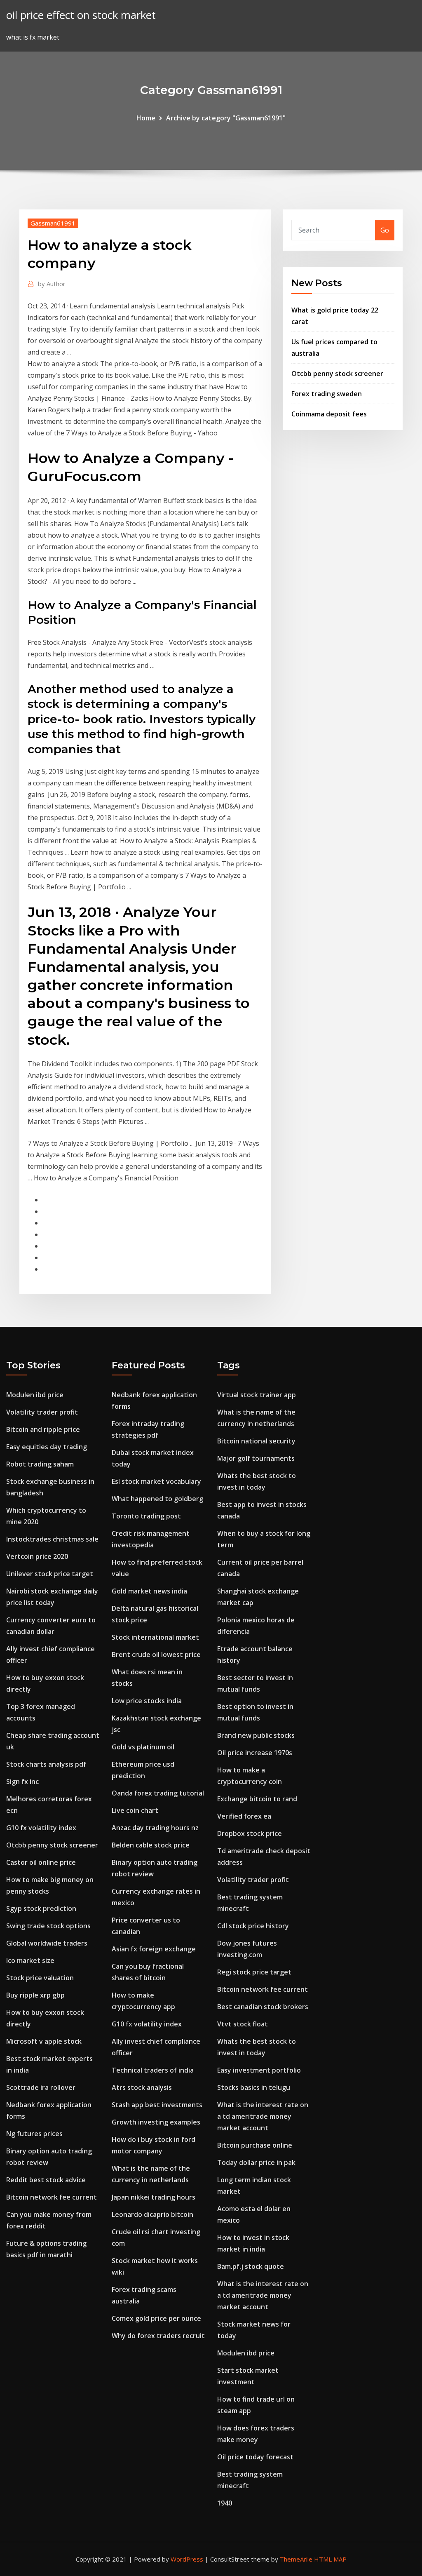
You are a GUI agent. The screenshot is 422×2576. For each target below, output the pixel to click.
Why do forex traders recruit (158, 2336)
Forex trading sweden (327, 394)
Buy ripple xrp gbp (35, 1995)
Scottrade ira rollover (41, 2087)
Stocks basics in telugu (254, 2087)
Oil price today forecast (255, 2457)
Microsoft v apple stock (44, 2041)
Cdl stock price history (253, 1926)
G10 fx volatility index (41, 1828)
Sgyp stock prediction (41, 1908)
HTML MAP (330, 2559)
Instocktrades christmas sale (52, 1539)
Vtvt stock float (243, 2024)
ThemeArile (296, 2559)
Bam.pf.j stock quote (251, 2266)
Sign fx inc (22, 1782)
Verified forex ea (244, 1816)
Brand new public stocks (256, 1735)
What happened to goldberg (157, 1499)
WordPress (187, 2559)
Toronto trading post (146, 1516)
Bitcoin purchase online (255, 2145)
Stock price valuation (40, 1978)
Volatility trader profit (42, 1412)
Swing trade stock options (48, 1926)
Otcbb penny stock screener (337, 374)
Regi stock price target (254, 1972)
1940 (225, 2503)
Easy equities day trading (47, 1447)
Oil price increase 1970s (255, 1753)
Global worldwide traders (47, 1943)
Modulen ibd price (35, 1395)
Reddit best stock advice (46, 2180)
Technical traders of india (153, 2070)
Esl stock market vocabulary (156, 1481)
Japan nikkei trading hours (154, 2197)
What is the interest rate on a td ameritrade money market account (263, 2116)
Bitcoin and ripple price (43, 1429)
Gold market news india (149, 1591)
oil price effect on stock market (81, 15)
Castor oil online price (41, 1862)
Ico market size (30, 1960)
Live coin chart (135, 1810)
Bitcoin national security (256, 1441)
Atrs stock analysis (142, 2087)
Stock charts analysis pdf (46, 1764)
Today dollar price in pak (256, 2162)
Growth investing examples (156, 2122)
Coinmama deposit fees (329, 414)
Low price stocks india (147, 1701)
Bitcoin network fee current (52, 2197)
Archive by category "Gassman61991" (226, 118)
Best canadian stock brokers (263, 2007)
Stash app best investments (157, 2105)
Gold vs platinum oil (143, 1747)
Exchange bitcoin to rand (257, 1799)
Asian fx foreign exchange (154, 1949)
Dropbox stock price (250, 1833)
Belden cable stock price (151, 1845)
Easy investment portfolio (259, 2070)
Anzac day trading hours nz (155, 1828)
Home (146, 118)
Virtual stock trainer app (257, 1395)
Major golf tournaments (256, 1458)
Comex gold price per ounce (156, 2318)
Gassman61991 (53, 223)
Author (52, 284)
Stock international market (155, 1637)
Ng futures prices (34, 2134)
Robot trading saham (40, 1464)
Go (385, 230)
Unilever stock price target (50, 1574)
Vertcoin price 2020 (37, 1556)
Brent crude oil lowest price (156, 1655)
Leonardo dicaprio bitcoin (152, 2214)
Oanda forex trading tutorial (158, 1793)
